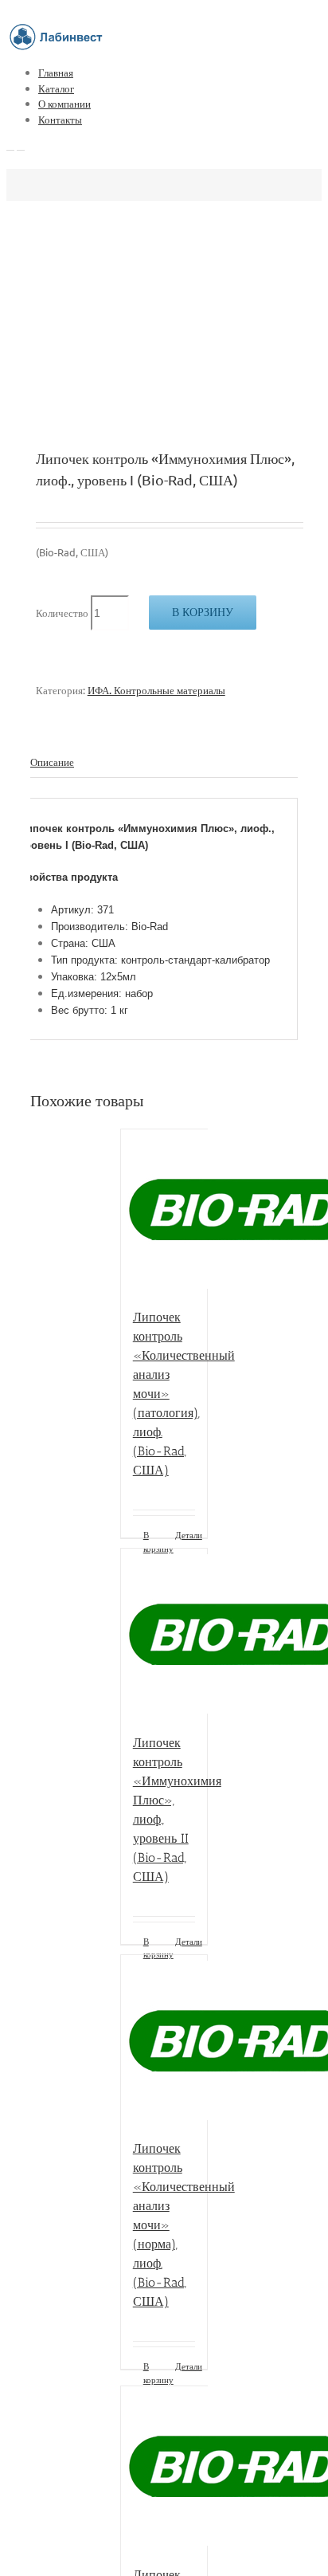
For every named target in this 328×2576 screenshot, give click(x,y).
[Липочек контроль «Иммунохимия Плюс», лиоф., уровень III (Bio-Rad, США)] (164, 2468)
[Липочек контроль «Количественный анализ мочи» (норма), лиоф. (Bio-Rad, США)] (164, 2040)
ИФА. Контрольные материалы (156, 690)
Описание (52, 762)
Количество (62, 613)
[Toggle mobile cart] (21, 145)
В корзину (203, 612)
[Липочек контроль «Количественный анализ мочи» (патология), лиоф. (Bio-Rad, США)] (164, 1211)
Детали (185, 1534)
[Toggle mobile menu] (10, 145)
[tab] (164, 762)
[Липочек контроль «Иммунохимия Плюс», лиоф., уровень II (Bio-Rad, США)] (164, 1633)
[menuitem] (180, 73)
